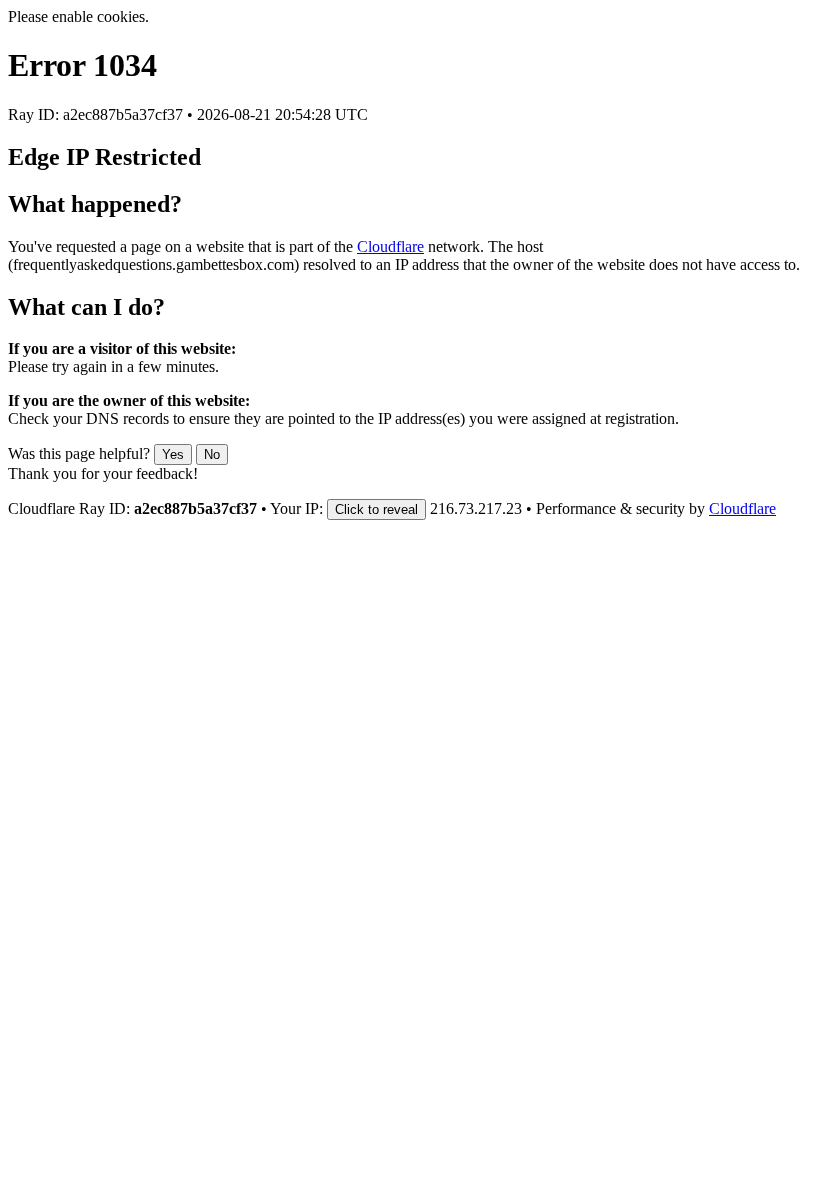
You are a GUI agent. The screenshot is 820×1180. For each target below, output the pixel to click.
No (212, 454)
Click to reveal (376, 509)
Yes (173, 454)
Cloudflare (390, 246)
